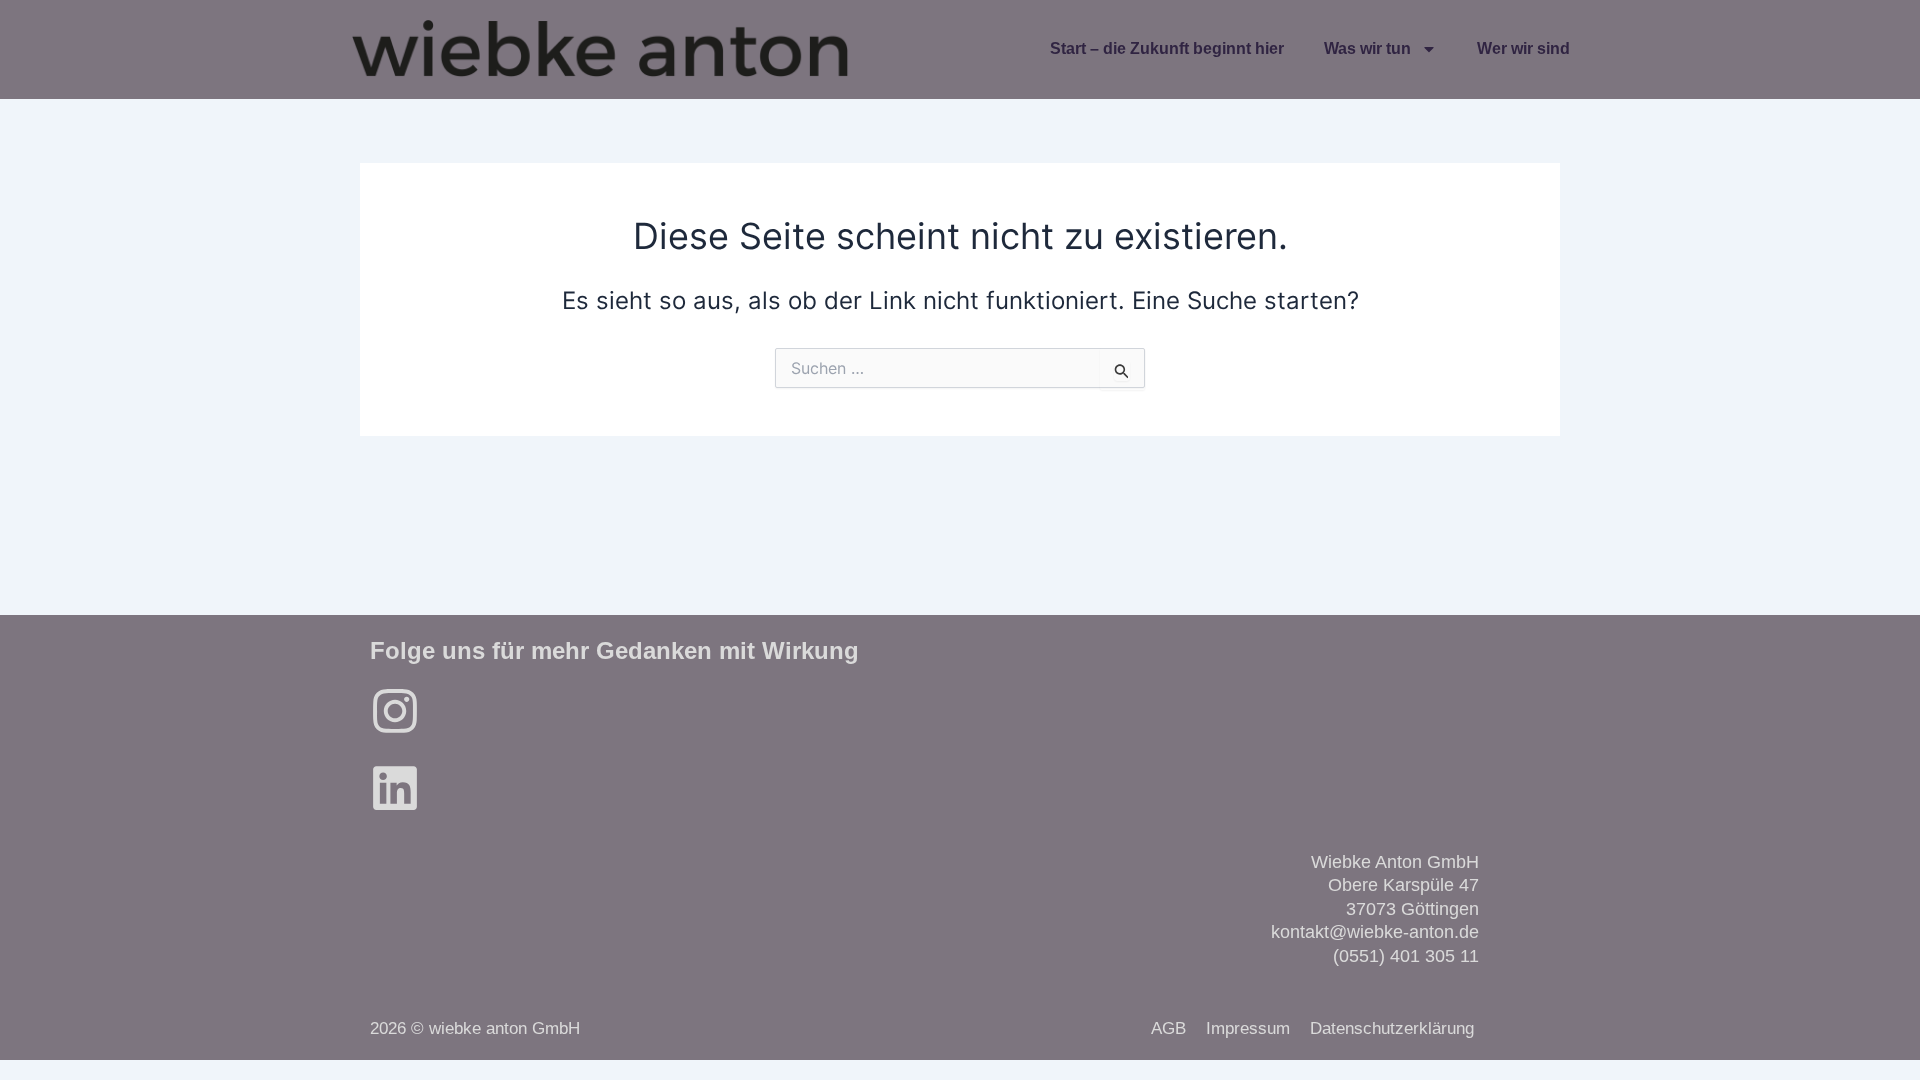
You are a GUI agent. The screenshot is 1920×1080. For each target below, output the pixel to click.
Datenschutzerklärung (1392, 1028)
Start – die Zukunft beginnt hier (1167, 48)
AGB (1168, 1028)
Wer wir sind (1523, 48)
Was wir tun (1367, 48)
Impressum (1248, 1028)
